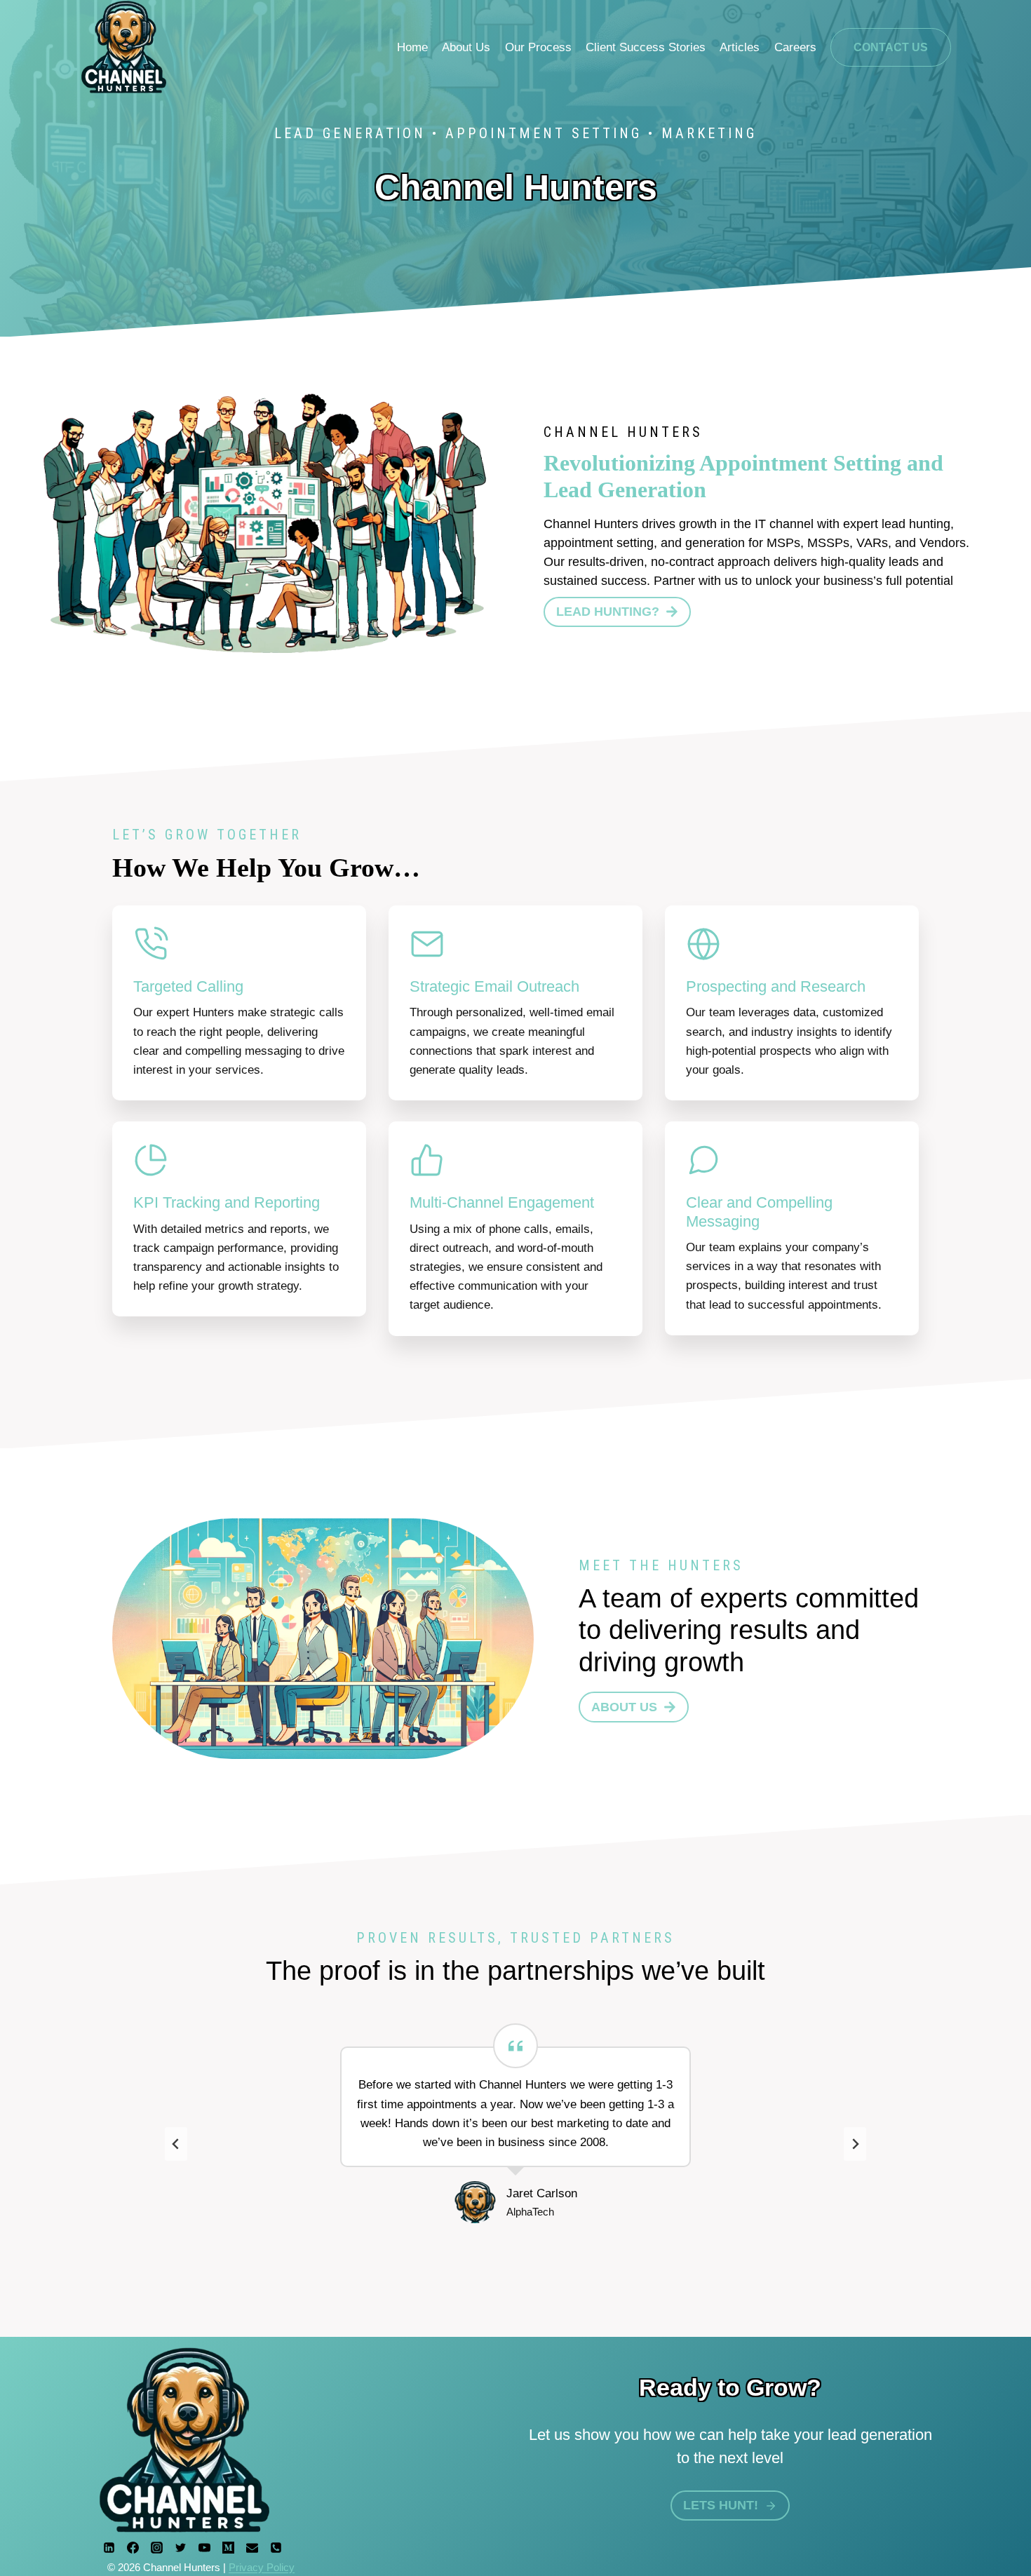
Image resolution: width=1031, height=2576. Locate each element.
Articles (740, 47)
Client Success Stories (646, 47)
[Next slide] (855, 2144)
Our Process (538, 47)
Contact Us (891, 47)
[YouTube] (204, 2547)
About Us (466, 47)
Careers (795, 47)
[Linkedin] (109, 2547)
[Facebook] (133, 2547)
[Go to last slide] (176, 2144)
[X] (180, 2547)
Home (412, 47)
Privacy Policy (262, 2567)
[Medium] (228, 2547)
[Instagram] (156, 2547)
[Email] (252, 2547)
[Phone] (276, 2547)
